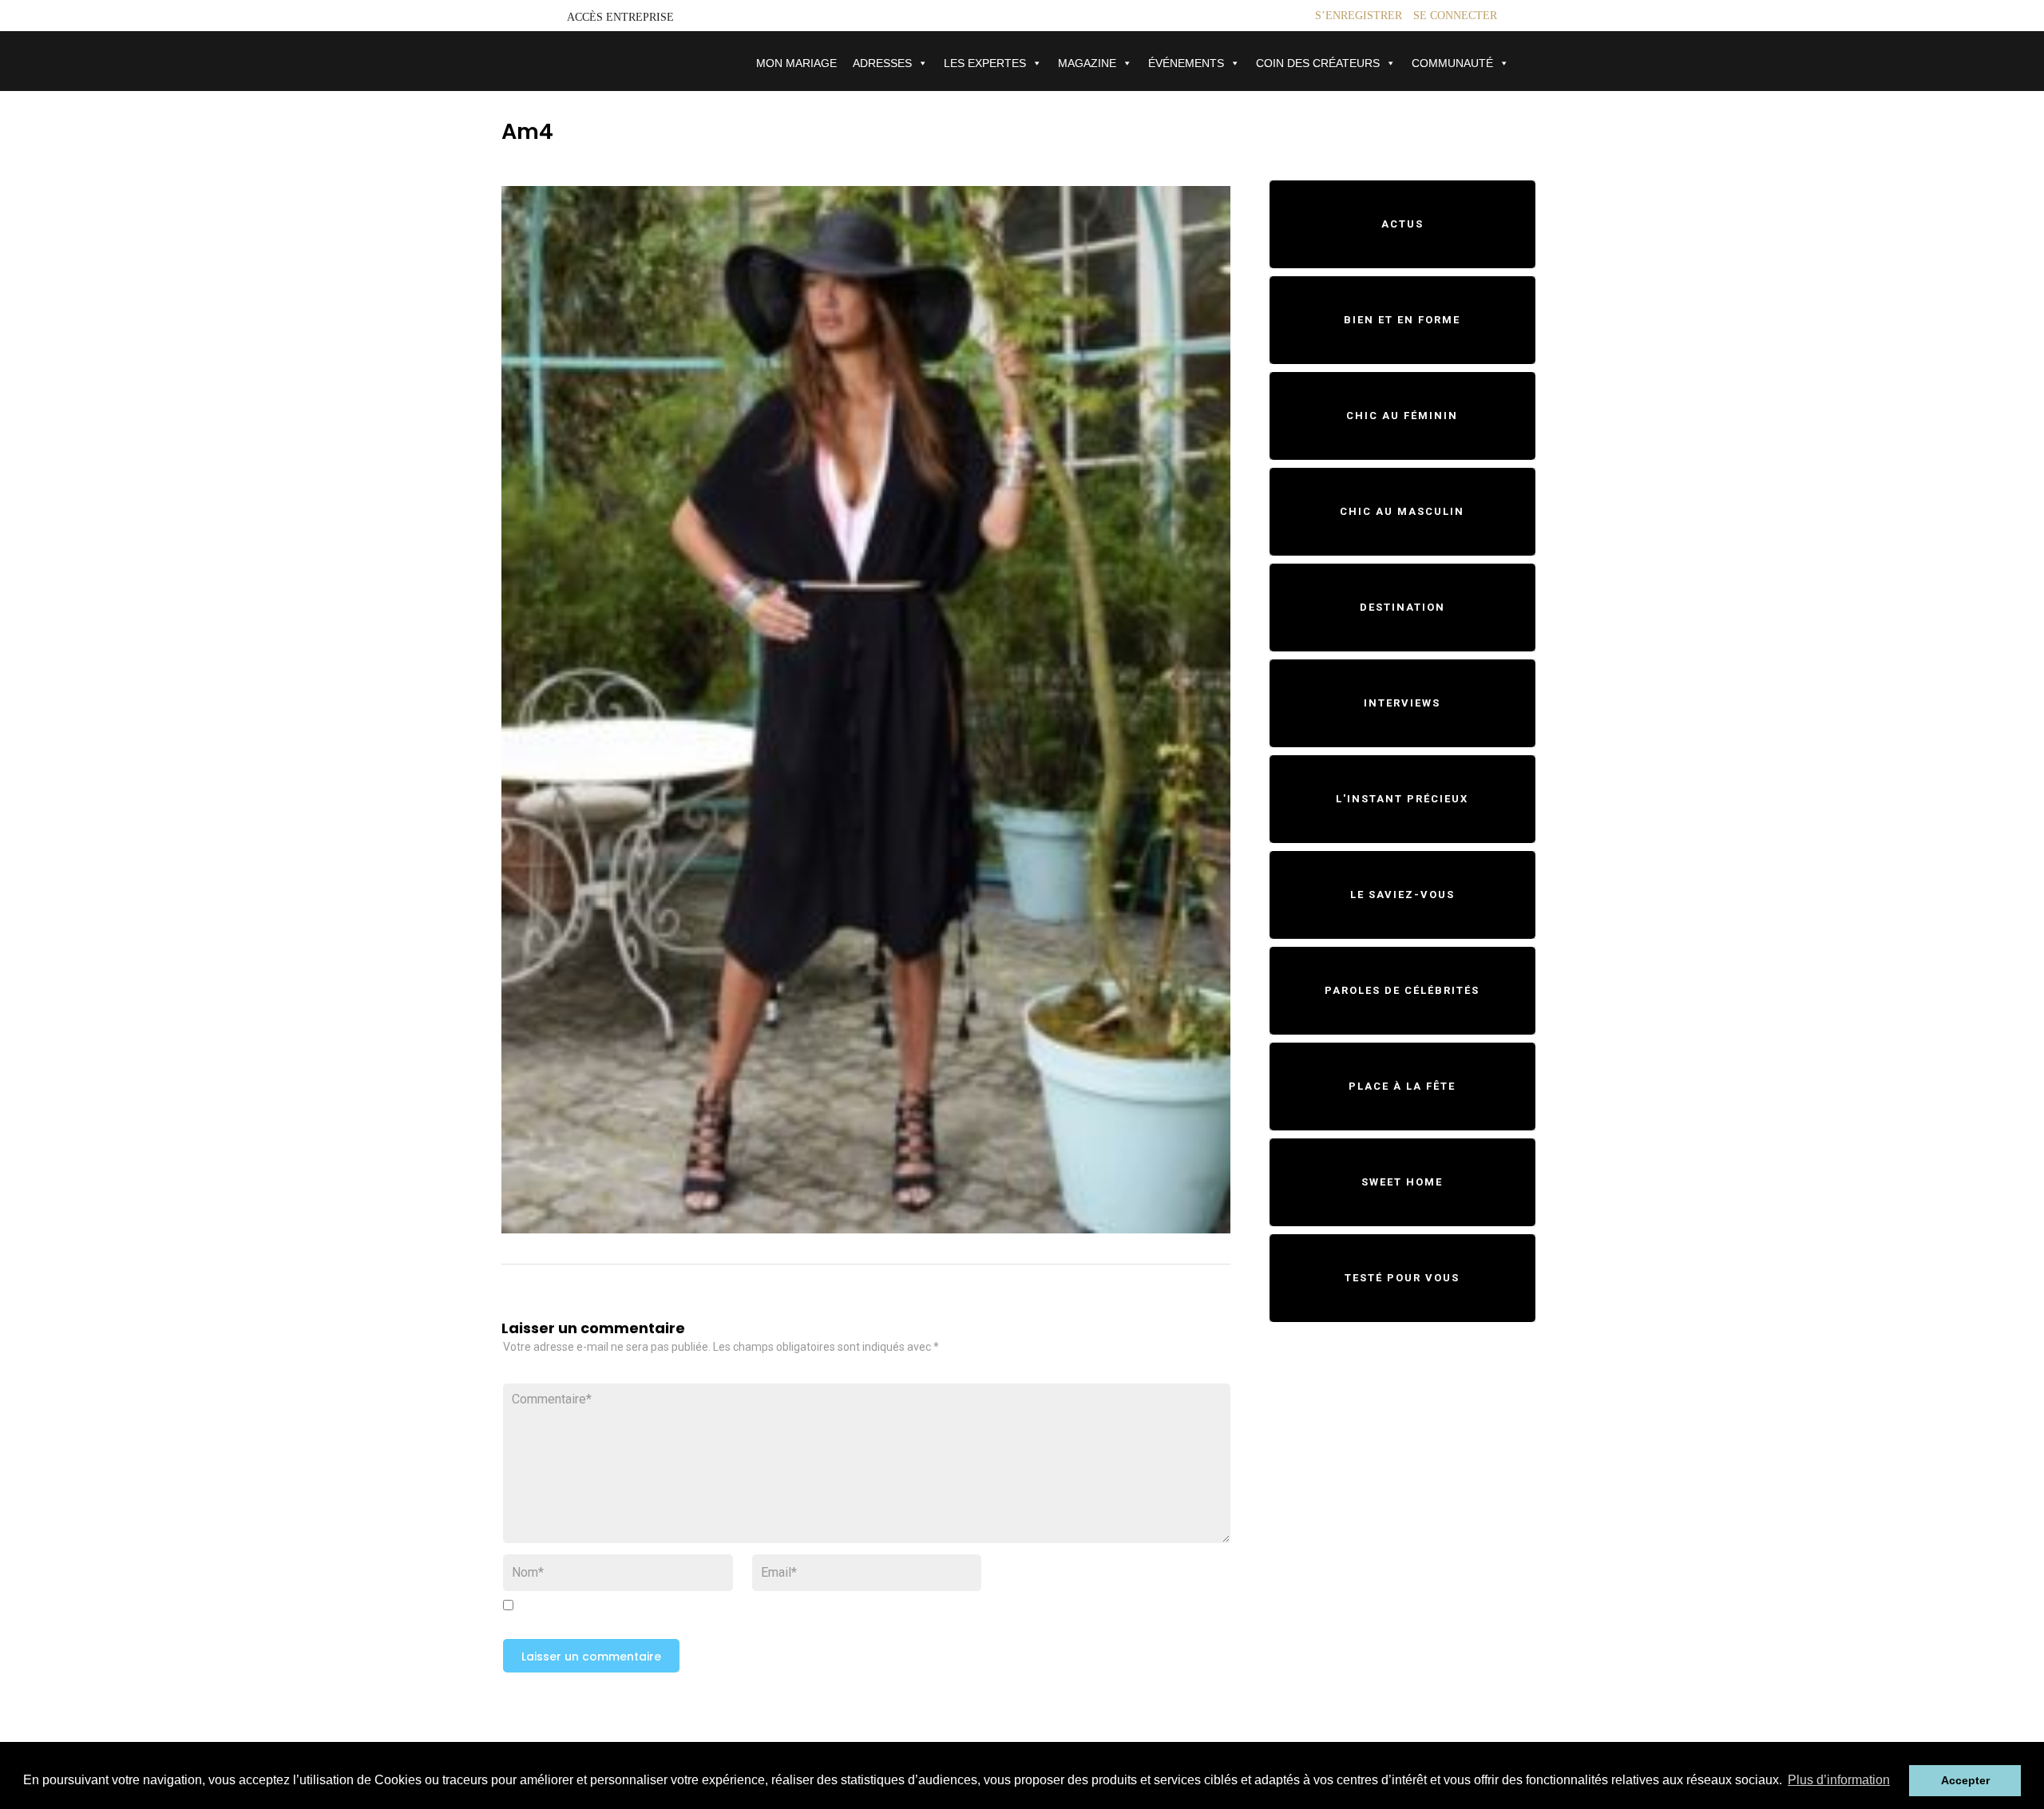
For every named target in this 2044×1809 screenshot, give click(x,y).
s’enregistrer (1359, 16)
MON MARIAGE (796, 63)
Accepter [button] (1965, 1780)
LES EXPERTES (985, 63)
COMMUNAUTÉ (1452, 63)
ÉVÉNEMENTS (1186, 63)
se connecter (1455, 16)
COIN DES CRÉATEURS (1318, 63)
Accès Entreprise (620, 17)
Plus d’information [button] (1839, 1780)
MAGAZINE (1087, 63)
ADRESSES (882, 63)
